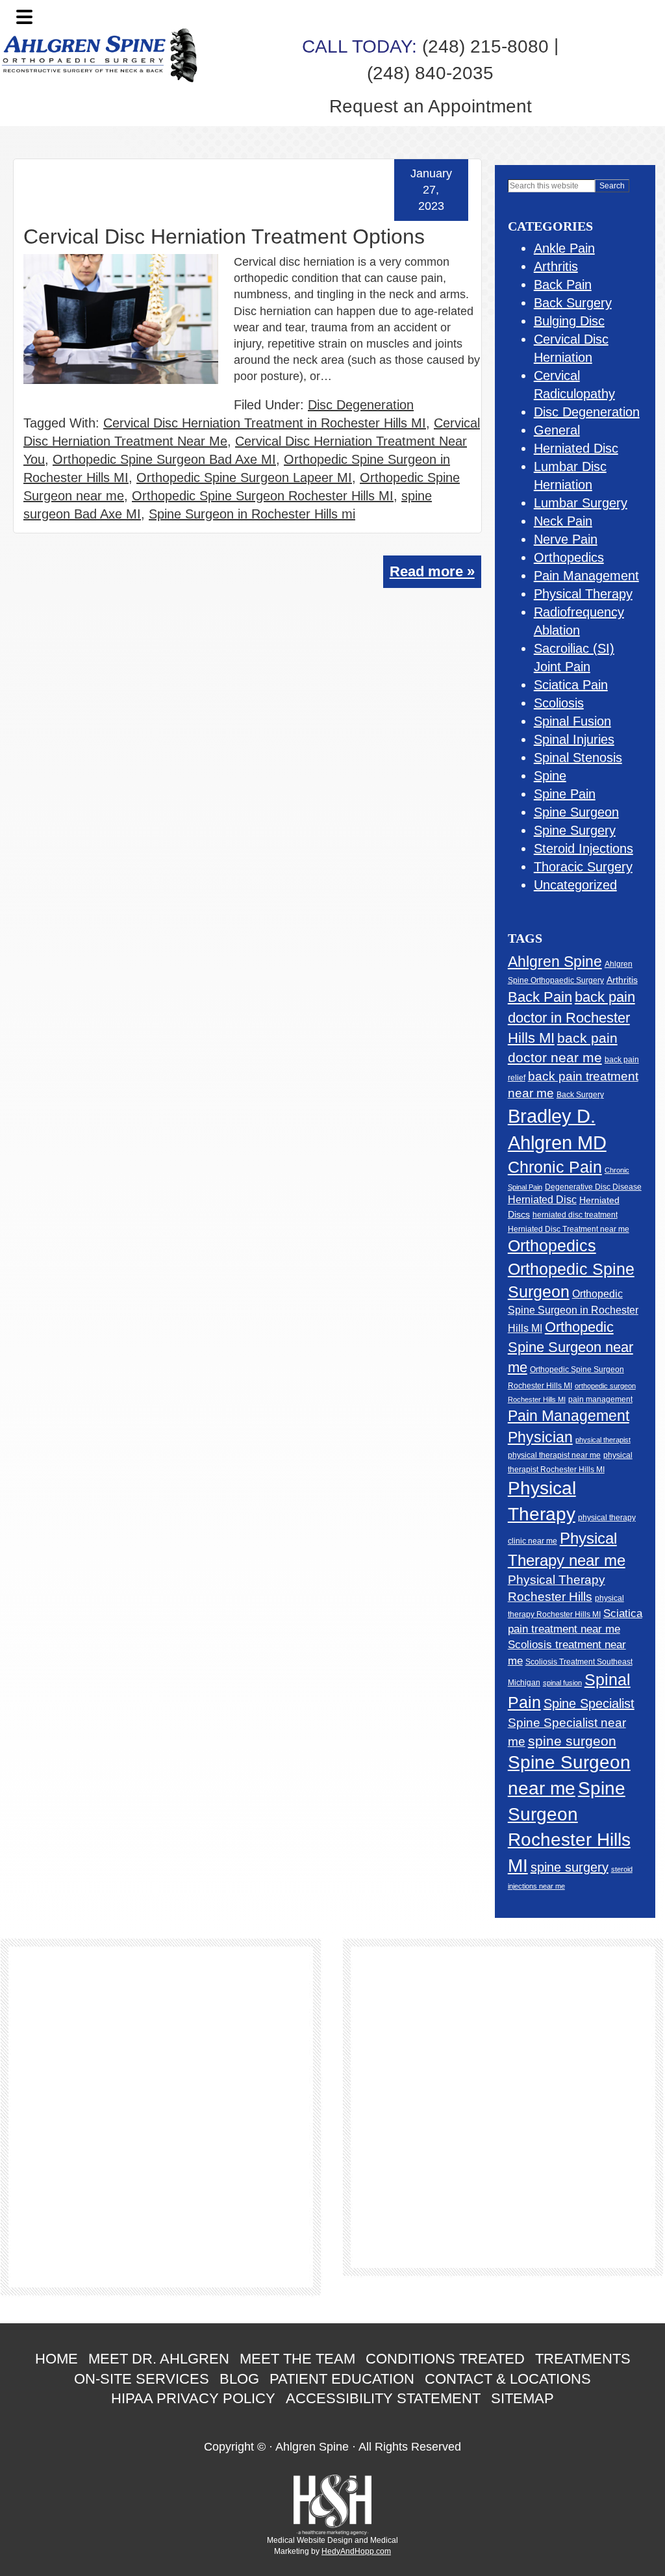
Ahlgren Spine (555, 962)
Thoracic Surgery (583, 867)
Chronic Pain (555, 1167)
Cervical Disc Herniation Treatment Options (224, 236)
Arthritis (556, 266)
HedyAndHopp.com (356, 2551)
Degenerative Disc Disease (593, 1187)
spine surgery (570, 1867)
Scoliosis (559, 703)
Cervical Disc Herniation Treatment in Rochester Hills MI (265, 423)
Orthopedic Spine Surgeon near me (571, 1347)
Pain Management (586, 576)
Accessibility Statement (383, 2398)
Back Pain (563, 285)
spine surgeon (572, 1741)
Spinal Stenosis (578, 758)
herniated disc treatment (575, 1215)
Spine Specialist (589, 1703)
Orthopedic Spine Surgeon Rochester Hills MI (263, 496)
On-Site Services (142, 2379)
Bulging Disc (569, 321)
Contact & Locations (508, 2379)
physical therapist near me (554, 1455)
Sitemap (522, 2398)
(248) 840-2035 (430, 73)
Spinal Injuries (574, 739)
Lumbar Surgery (581, 503)
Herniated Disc (576, 448)
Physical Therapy (583, 594)
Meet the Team (297, 2359)
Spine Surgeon (576, 812)
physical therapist (603, 1440)
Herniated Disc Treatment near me (569, 1229)
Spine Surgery (575, 830)
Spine (550, 776)
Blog (239, 2379)
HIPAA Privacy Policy (193, 2398)
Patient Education (342, 2379)
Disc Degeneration (361, 405)
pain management (600, 1399)
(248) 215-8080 (425, 46)
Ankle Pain (564, 248)
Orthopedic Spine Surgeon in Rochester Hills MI (573, 1311)
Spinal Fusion (572, 721)
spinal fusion (562, 1683)
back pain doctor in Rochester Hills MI (571, 1017)
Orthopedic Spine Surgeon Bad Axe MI (164, 459)
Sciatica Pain (571, 685)
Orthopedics (569, 557)
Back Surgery (573, 303)
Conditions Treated (445, 2359)
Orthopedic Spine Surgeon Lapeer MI (244, 478)
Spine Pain (565, 794)
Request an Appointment (431, 106)
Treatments (583, 2359)
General (557, 430)
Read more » (432, 571)
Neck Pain (563, 521)
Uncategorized (575, 885)
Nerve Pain (566, 539)
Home (56, 2359)
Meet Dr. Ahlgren (159, 2359)
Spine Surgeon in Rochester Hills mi (252, 514)
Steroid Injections (583, 848)
